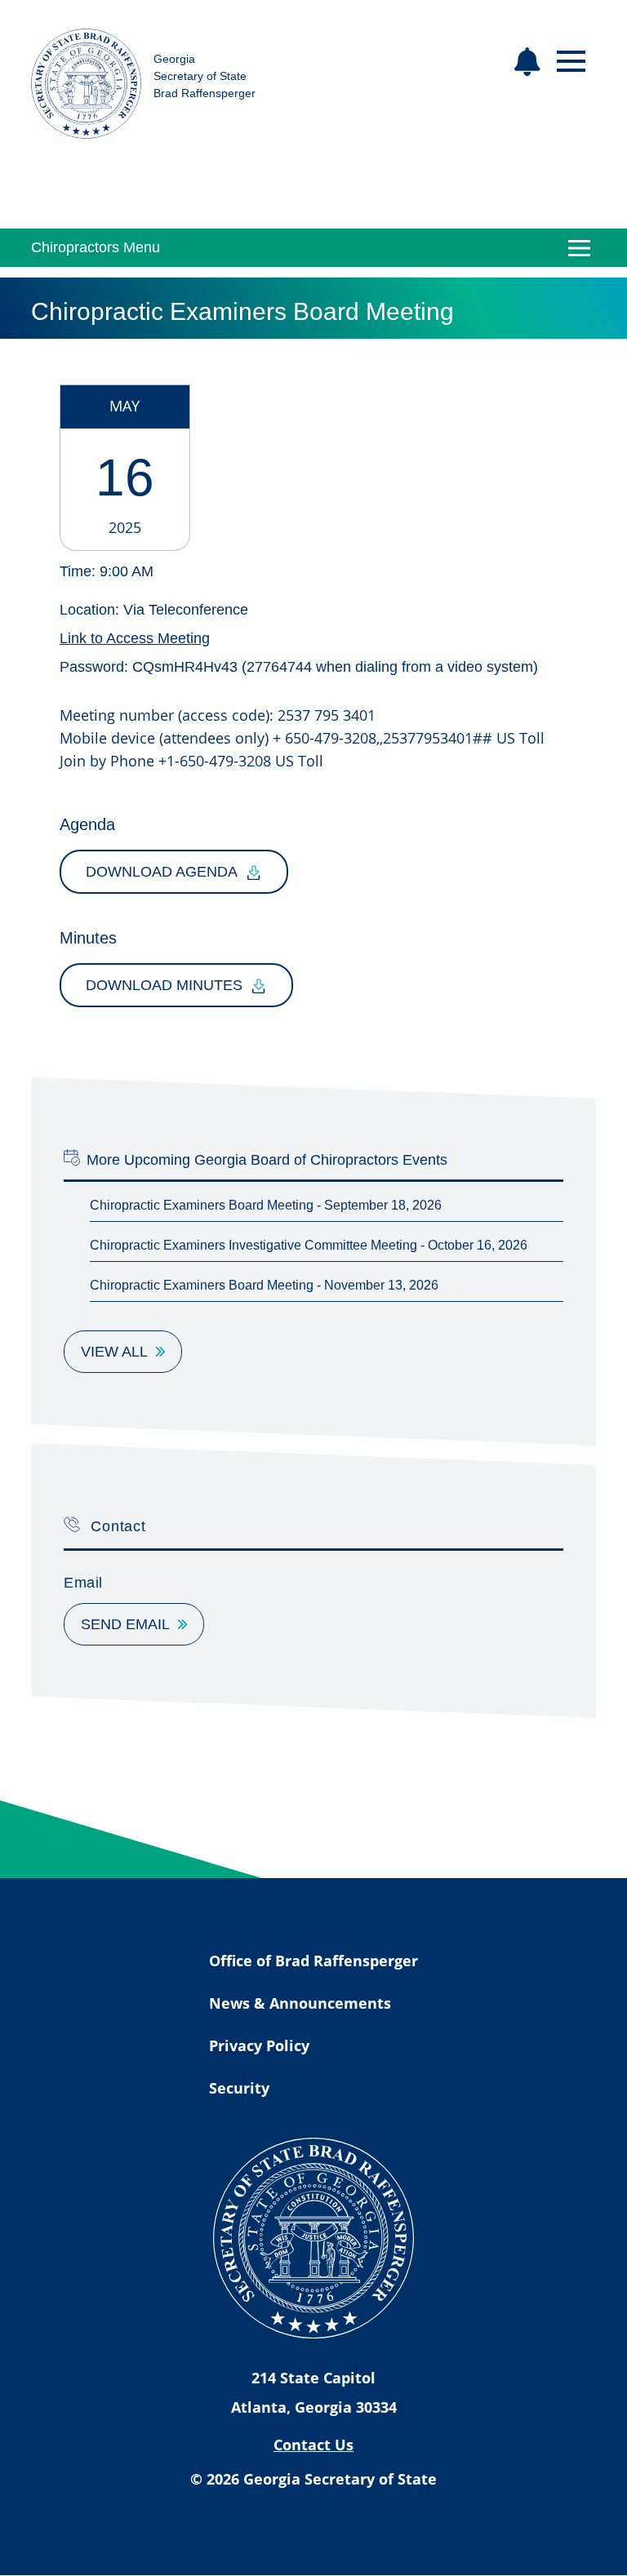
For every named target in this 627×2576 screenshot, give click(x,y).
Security (239, 2088)
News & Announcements (300, 2003)
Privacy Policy (259, 2045)
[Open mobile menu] (571, 62)
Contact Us (313, 2445)
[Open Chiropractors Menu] (580, 248)
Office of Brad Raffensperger (313, 1961)
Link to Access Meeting (135, 638)
